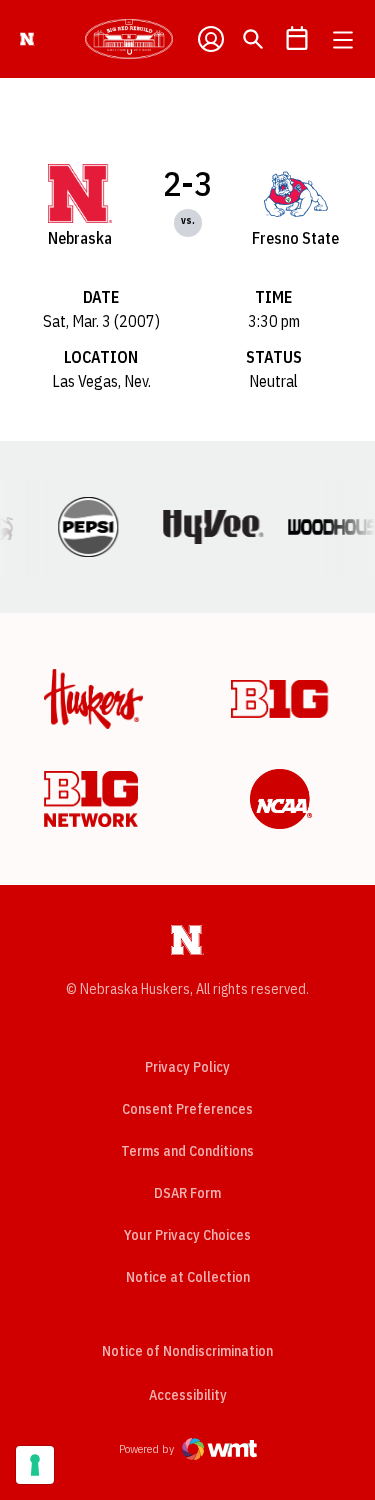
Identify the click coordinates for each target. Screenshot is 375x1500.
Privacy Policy (187, 1067)
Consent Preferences (187, 1109)
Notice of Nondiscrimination (187, 1351)
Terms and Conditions (187, 1151)
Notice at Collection (188, 1277)
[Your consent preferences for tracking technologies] (35, 1465)
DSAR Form (187, 1193)
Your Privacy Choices (187, 1235)
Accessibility (188, 1394)
